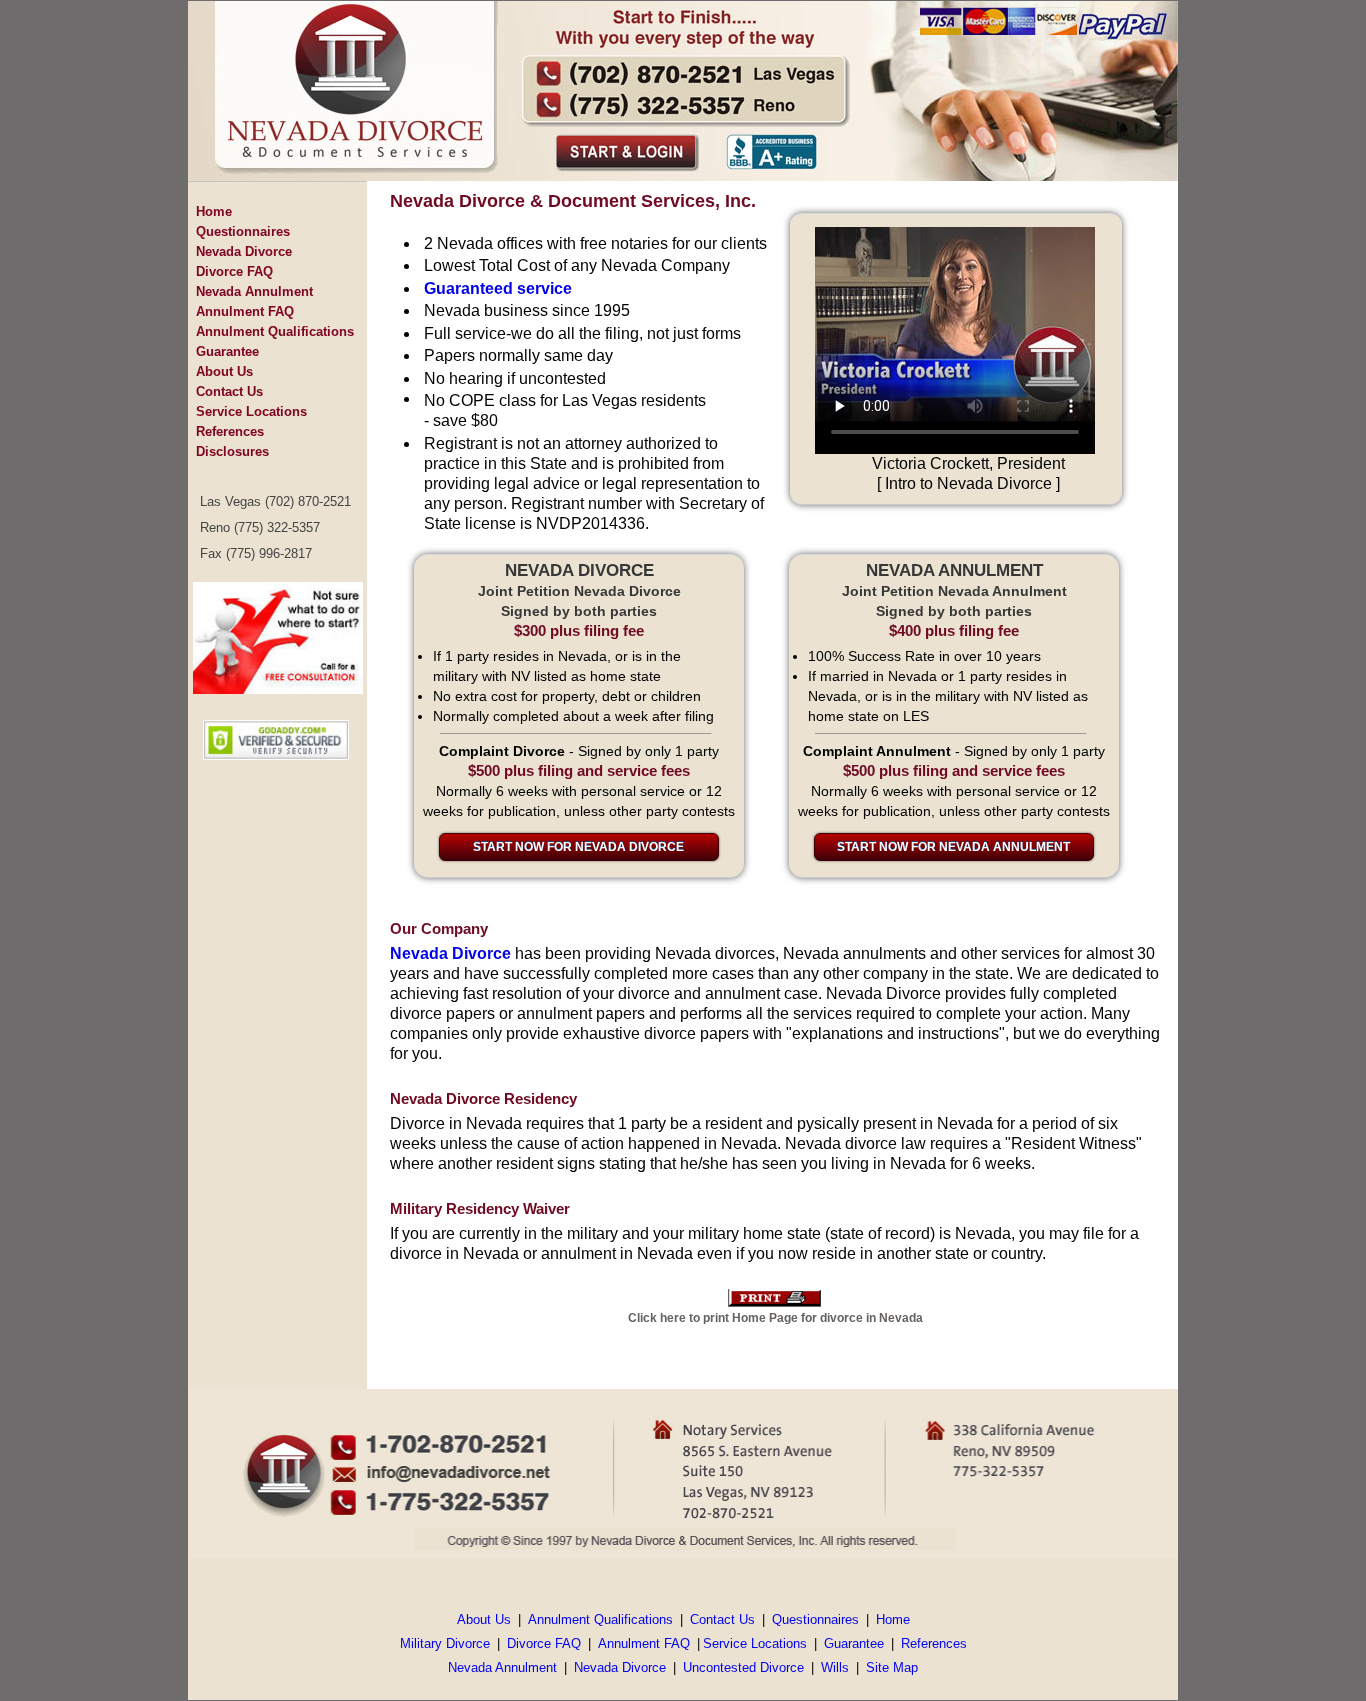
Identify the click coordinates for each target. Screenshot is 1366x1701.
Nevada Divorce (244, 251)
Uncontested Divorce (743, 1667)
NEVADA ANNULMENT (954, 570)
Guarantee (227, 351)
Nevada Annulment (254, 291)
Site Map (892, 1667)
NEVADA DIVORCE (579, 570)
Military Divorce (445, 1643)
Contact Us (229, 391)
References (230, 431)
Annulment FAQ (245, 311)
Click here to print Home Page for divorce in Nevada (775, 1318)
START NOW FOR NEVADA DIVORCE (578, 847)
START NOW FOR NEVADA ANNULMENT (953, 847)
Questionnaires (243, 231)
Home (214, 211)
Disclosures (232, 451)
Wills (835, 1667)
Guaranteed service (498, 288)
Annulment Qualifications (275, 331)
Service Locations (251, 411)
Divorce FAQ (234, 271)
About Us (224, 371)
